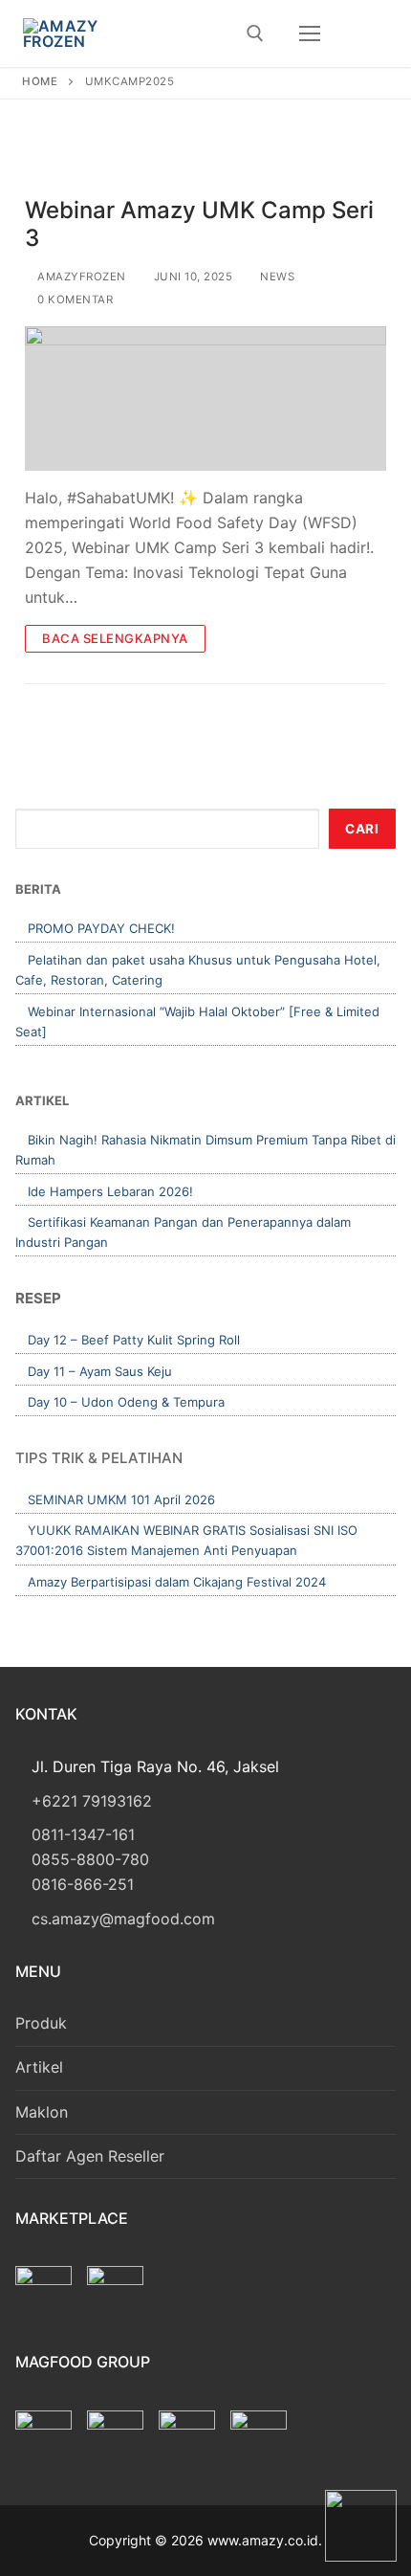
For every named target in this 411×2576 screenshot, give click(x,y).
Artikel (39, 2067)
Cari (362, 829)
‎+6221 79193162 (92, 1801)
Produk (41, 2023)
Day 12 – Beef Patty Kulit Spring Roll (134, 1340)
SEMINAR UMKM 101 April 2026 (121, 1499)
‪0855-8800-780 (90, 1859)
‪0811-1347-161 (83, 1834)
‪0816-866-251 (83, 1884)
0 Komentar (74, 300)
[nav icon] (310, 33)
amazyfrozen (80, 277)
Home (40, 81)
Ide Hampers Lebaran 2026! (110, 1191)
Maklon (42, 2112)
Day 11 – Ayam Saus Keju (100, 1371)
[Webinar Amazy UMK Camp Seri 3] (205, 399)
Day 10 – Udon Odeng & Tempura (126, 1402)
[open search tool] (255, 33)
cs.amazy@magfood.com (123, 1919)
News (276, 277)
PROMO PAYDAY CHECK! (101, 928)
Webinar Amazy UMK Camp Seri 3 (199, 224)
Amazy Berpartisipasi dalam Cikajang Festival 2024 (177, 1582)
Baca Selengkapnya (115, 638)
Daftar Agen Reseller (90, 2156)
